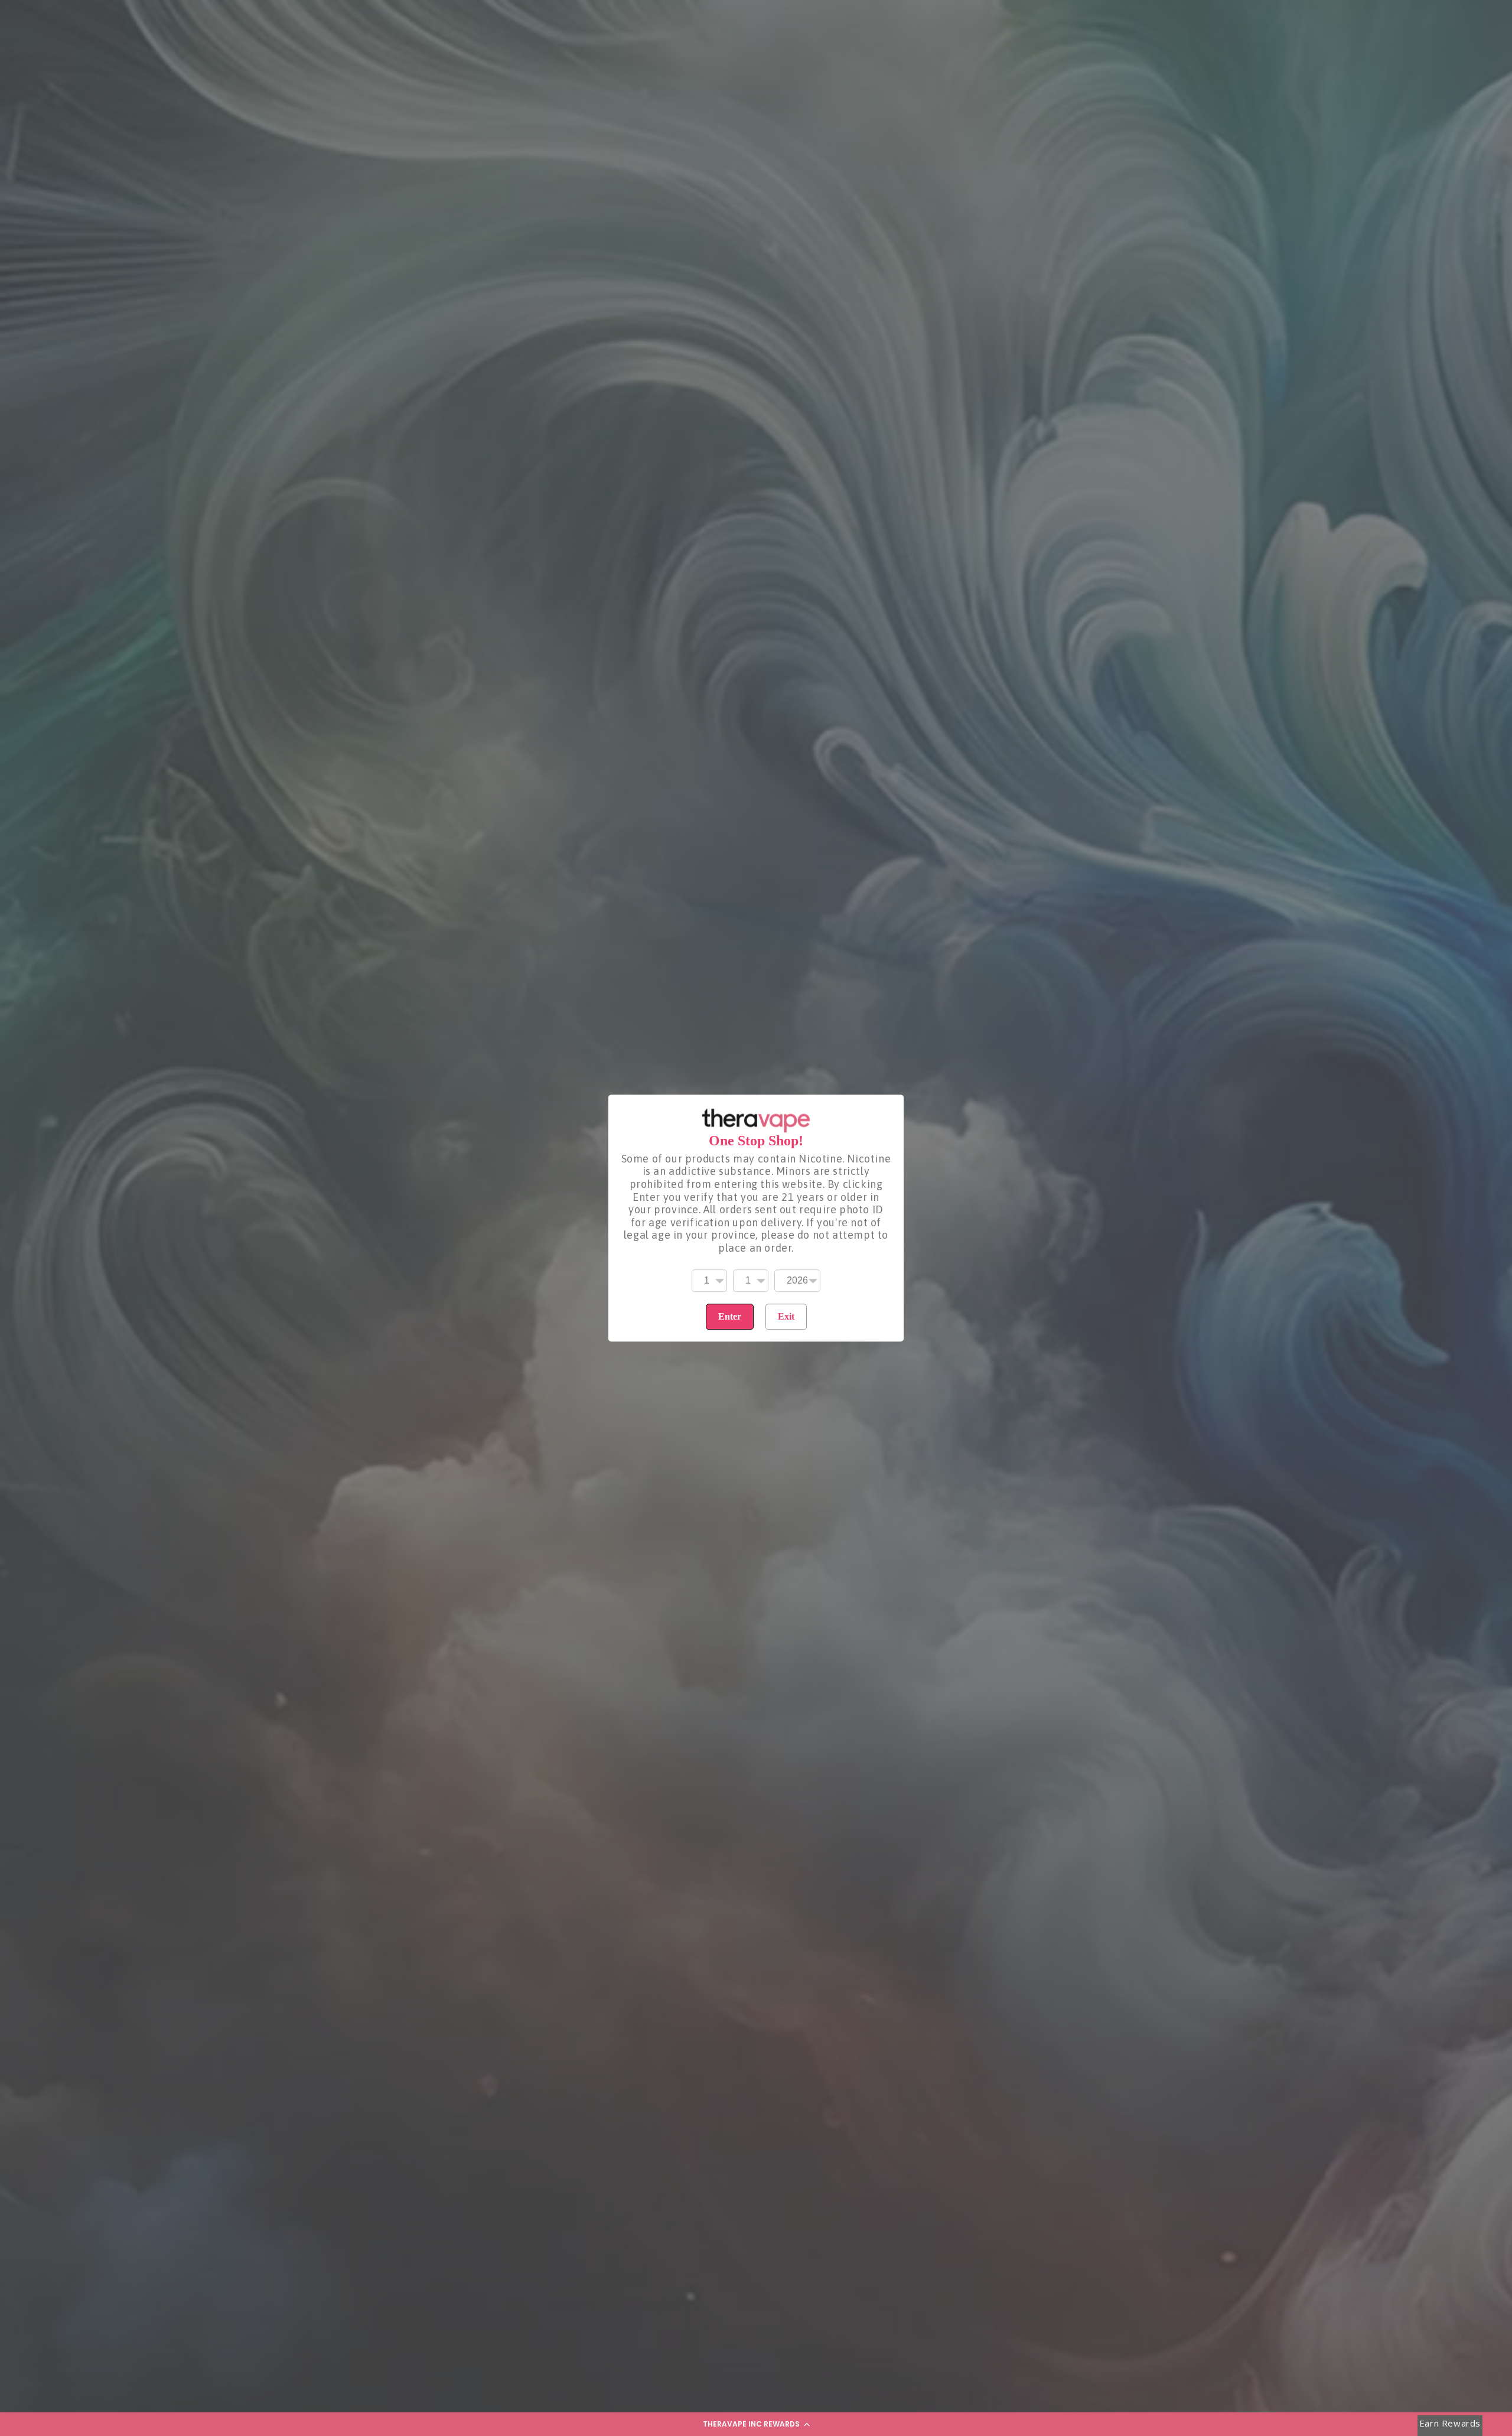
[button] (756, 2424)
